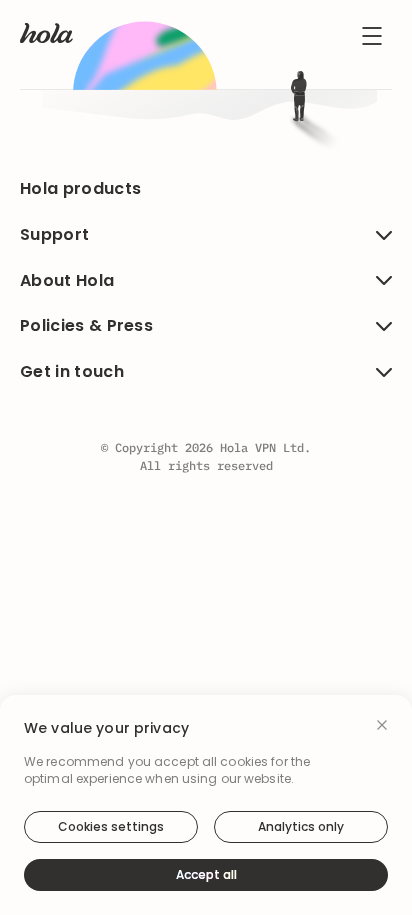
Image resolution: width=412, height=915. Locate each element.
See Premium (206, 463)
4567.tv (156, 332)
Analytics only (301, 826)
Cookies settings (111, 826)
